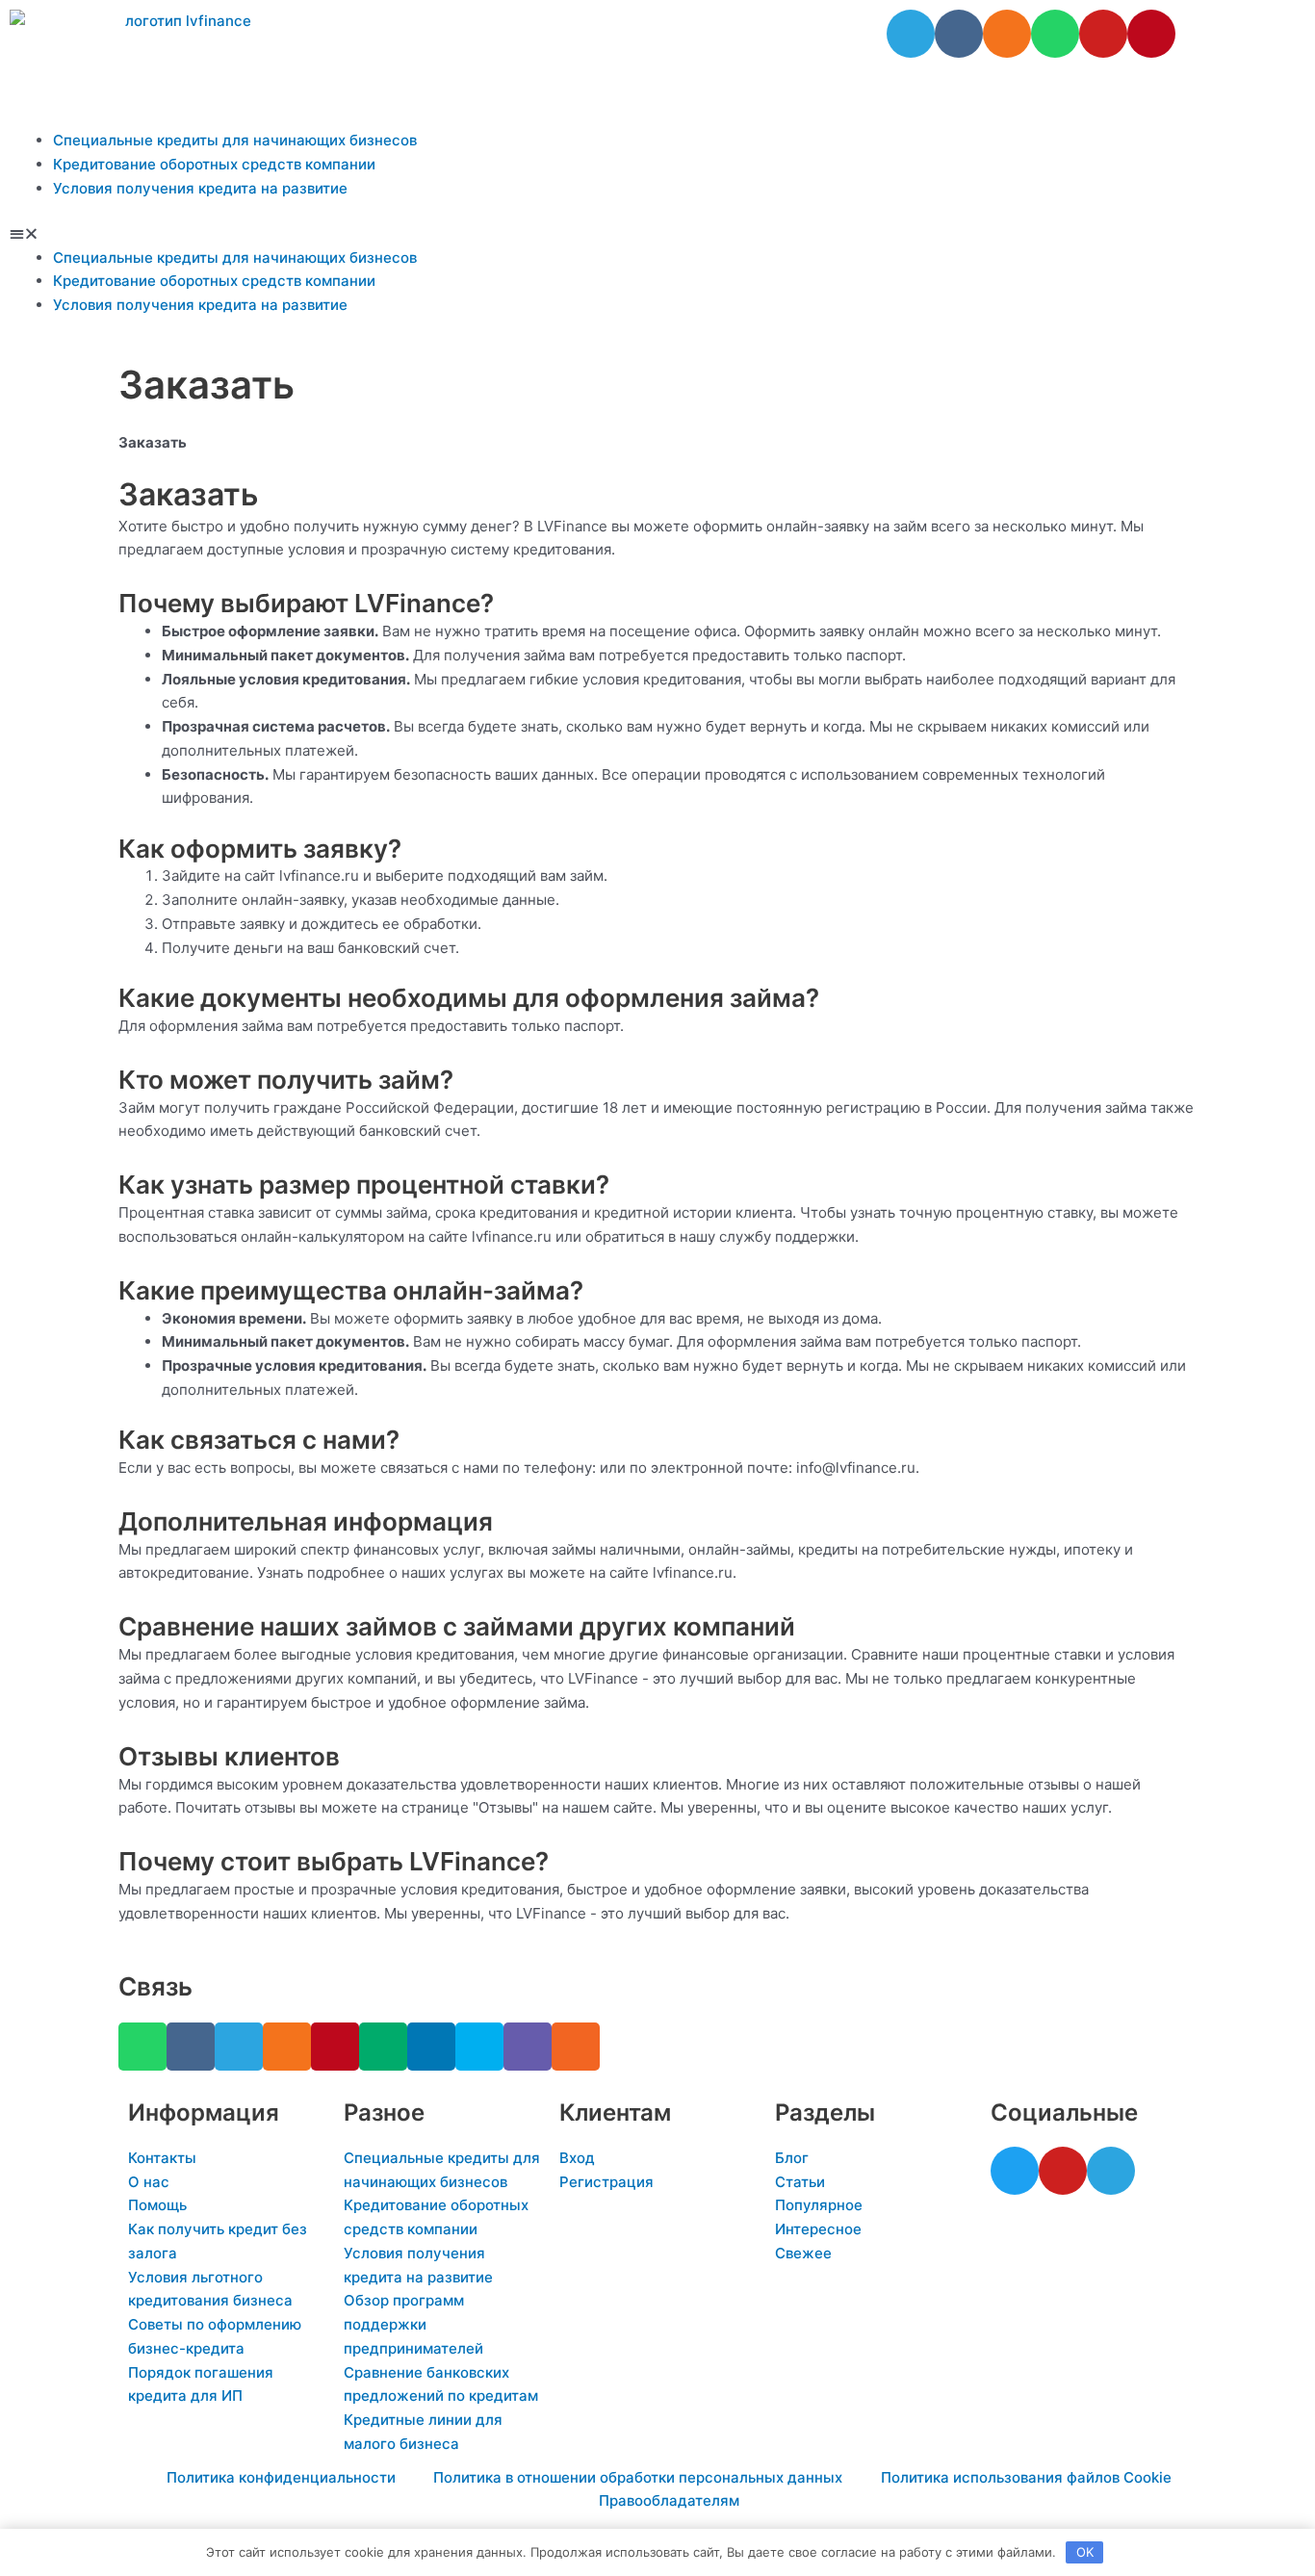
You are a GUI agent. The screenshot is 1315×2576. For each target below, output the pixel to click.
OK (1085, 2552)
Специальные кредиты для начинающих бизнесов (235, 140)
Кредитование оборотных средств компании (214, 164)
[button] (657, 234)
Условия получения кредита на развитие (200, 188)
